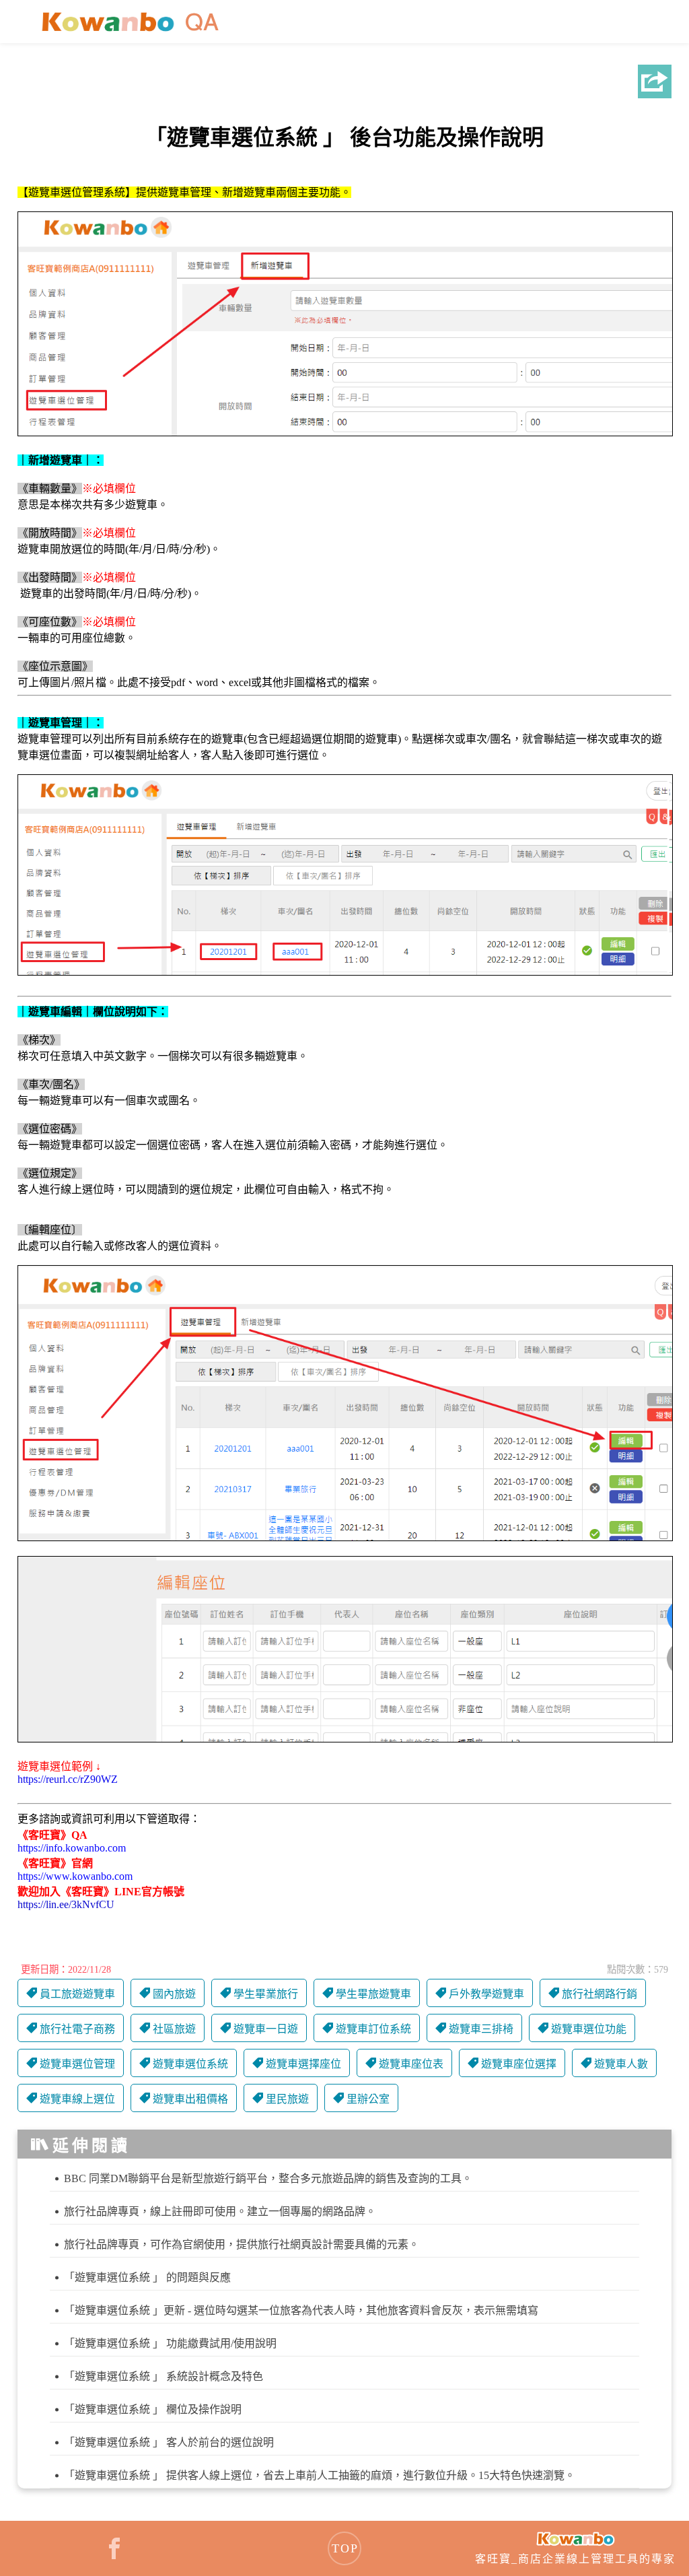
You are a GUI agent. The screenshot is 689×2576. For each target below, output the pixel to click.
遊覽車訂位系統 (373, 2029)
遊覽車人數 (621, 2064)
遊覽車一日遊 (266, 2029)
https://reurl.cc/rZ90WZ (68, 1779)
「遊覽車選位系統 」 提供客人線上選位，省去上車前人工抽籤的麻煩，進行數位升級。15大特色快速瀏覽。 (320, 2475)
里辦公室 (368, 2099)
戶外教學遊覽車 (486, 1994)
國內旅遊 (174, 1994)
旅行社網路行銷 (600, 1994)
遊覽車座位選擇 (519, 2064)
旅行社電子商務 (77, 2029)
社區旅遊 (174, 2029)
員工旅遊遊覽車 (77, 1994)
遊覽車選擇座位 (303, 2064)
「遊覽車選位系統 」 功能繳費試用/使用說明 (170, 2343)
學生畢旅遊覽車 (373, 1994)
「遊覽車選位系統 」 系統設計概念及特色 (164, 2376)
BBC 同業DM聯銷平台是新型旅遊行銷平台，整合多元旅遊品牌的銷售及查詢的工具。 (268, 2178)
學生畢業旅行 (266, 1994)
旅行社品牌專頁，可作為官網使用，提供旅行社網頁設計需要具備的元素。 (242, 2244)
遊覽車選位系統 (190, 2064)
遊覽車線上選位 (77, 2099)
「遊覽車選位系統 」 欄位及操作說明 (153, 2409)
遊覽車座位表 (411, 2064)
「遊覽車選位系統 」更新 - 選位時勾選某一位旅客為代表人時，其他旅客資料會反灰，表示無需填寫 (301, 2310)
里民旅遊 (287, 2099)
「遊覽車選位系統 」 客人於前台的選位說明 (169, 2442)
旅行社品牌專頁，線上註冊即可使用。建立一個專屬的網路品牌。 (220, 2211)
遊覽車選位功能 (589, 2029)
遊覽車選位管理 (77, 2064)
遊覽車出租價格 (190, 2099)
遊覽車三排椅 (481, 2029)
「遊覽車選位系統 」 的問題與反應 (147, 2277)
